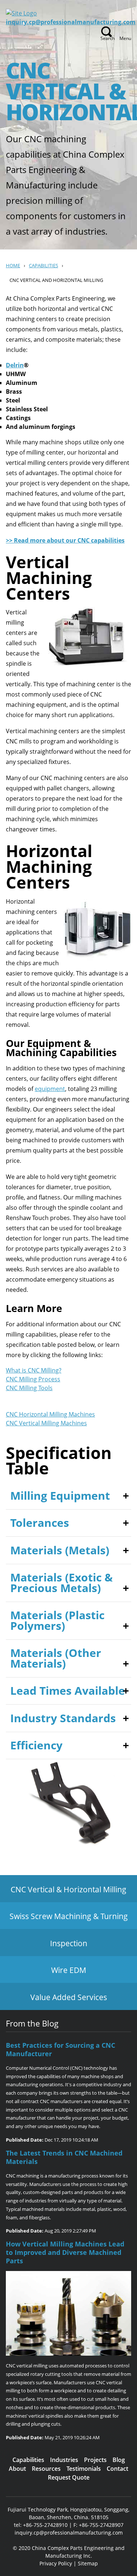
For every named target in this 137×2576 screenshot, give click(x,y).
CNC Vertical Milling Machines (46, 1423)
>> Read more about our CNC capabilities (65, 540)
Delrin (15, 365)
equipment (50, 1089)
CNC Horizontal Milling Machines (50, 1414)
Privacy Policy (56, 2563)
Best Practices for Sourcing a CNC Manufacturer (60, 2049)
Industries (64, 2460)
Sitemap (88, 2563)
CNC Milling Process (33, 1379)
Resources (46, 2469)
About (17, 2469)
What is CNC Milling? (34, 1370)
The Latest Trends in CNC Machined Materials (64, 2157)
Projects (95, 2460)
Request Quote (69, 2477)
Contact (117, 2469)
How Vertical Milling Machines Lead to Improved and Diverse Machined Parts (65, 2252)
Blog (119, 2460)
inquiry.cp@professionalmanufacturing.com (71, 22)
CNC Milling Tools (29, 1388)
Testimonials (84, 2469)
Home (13, 265)
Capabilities (43, 265)
